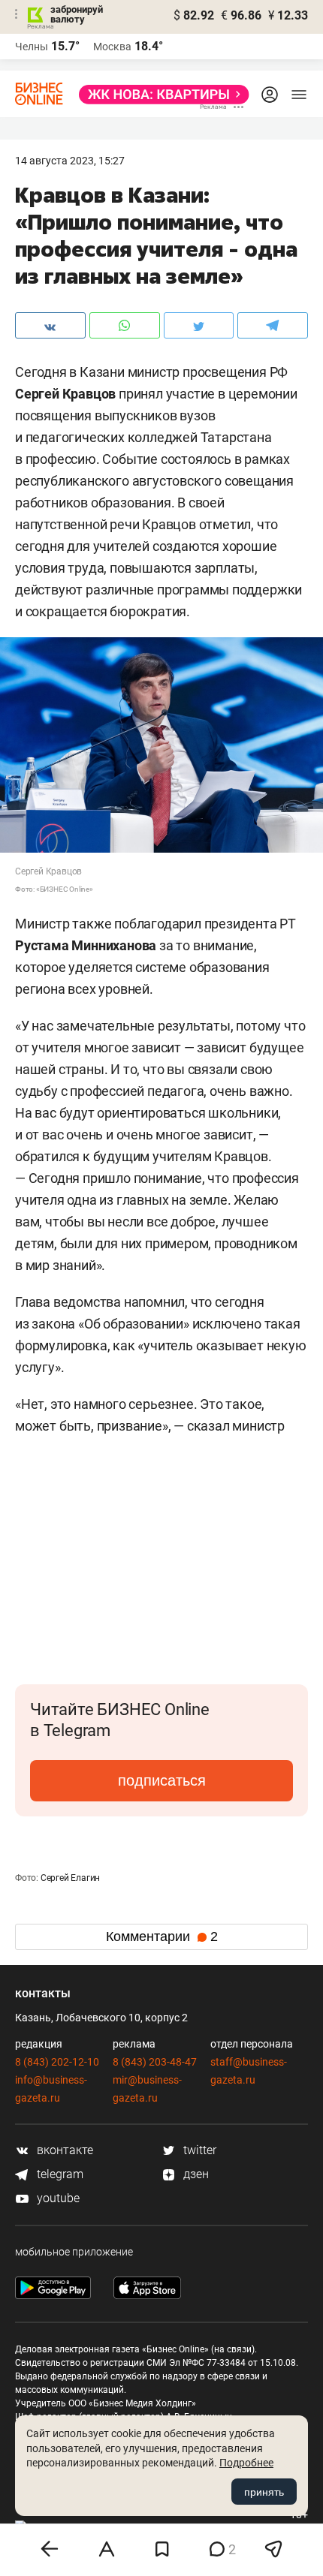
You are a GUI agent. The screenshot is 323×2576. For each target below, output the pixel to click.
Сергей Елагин (70, 1878)
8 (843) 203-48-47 (155, 2062)
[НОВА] (160, 95)
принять (264, 2492)
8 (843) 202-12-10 (57, 2062)
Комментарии (162, 1937)
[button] (294, 1503)
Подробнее (246, 2463)
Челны (32, 47)
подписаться (162, 1780)
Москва (112, 47)
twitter (198, 2150)
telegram (59, 2174)
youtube (57, 2198)
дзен (195, 2174)
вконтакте (63, 2150)
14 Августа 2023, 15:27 (70, 161)
